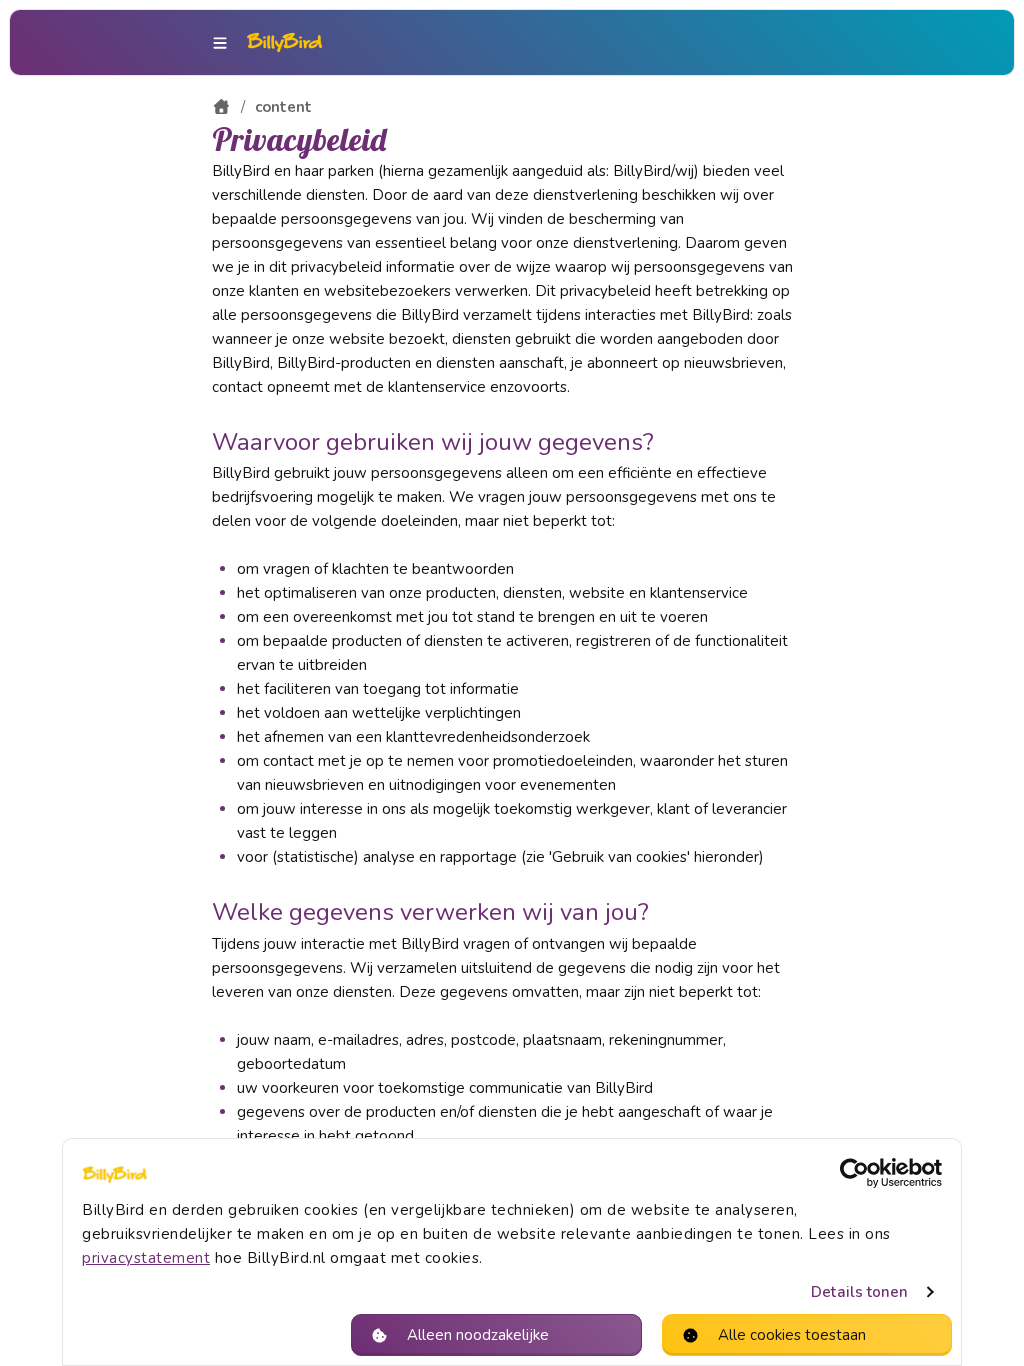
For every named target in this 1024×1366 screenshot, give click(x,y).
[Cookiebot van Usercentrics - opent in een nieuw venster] (854, 1173)
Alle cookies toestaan (792, 1335)
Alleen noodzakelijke (478, 1335)
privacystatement (146, 1258)
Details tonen (859, 1292)
